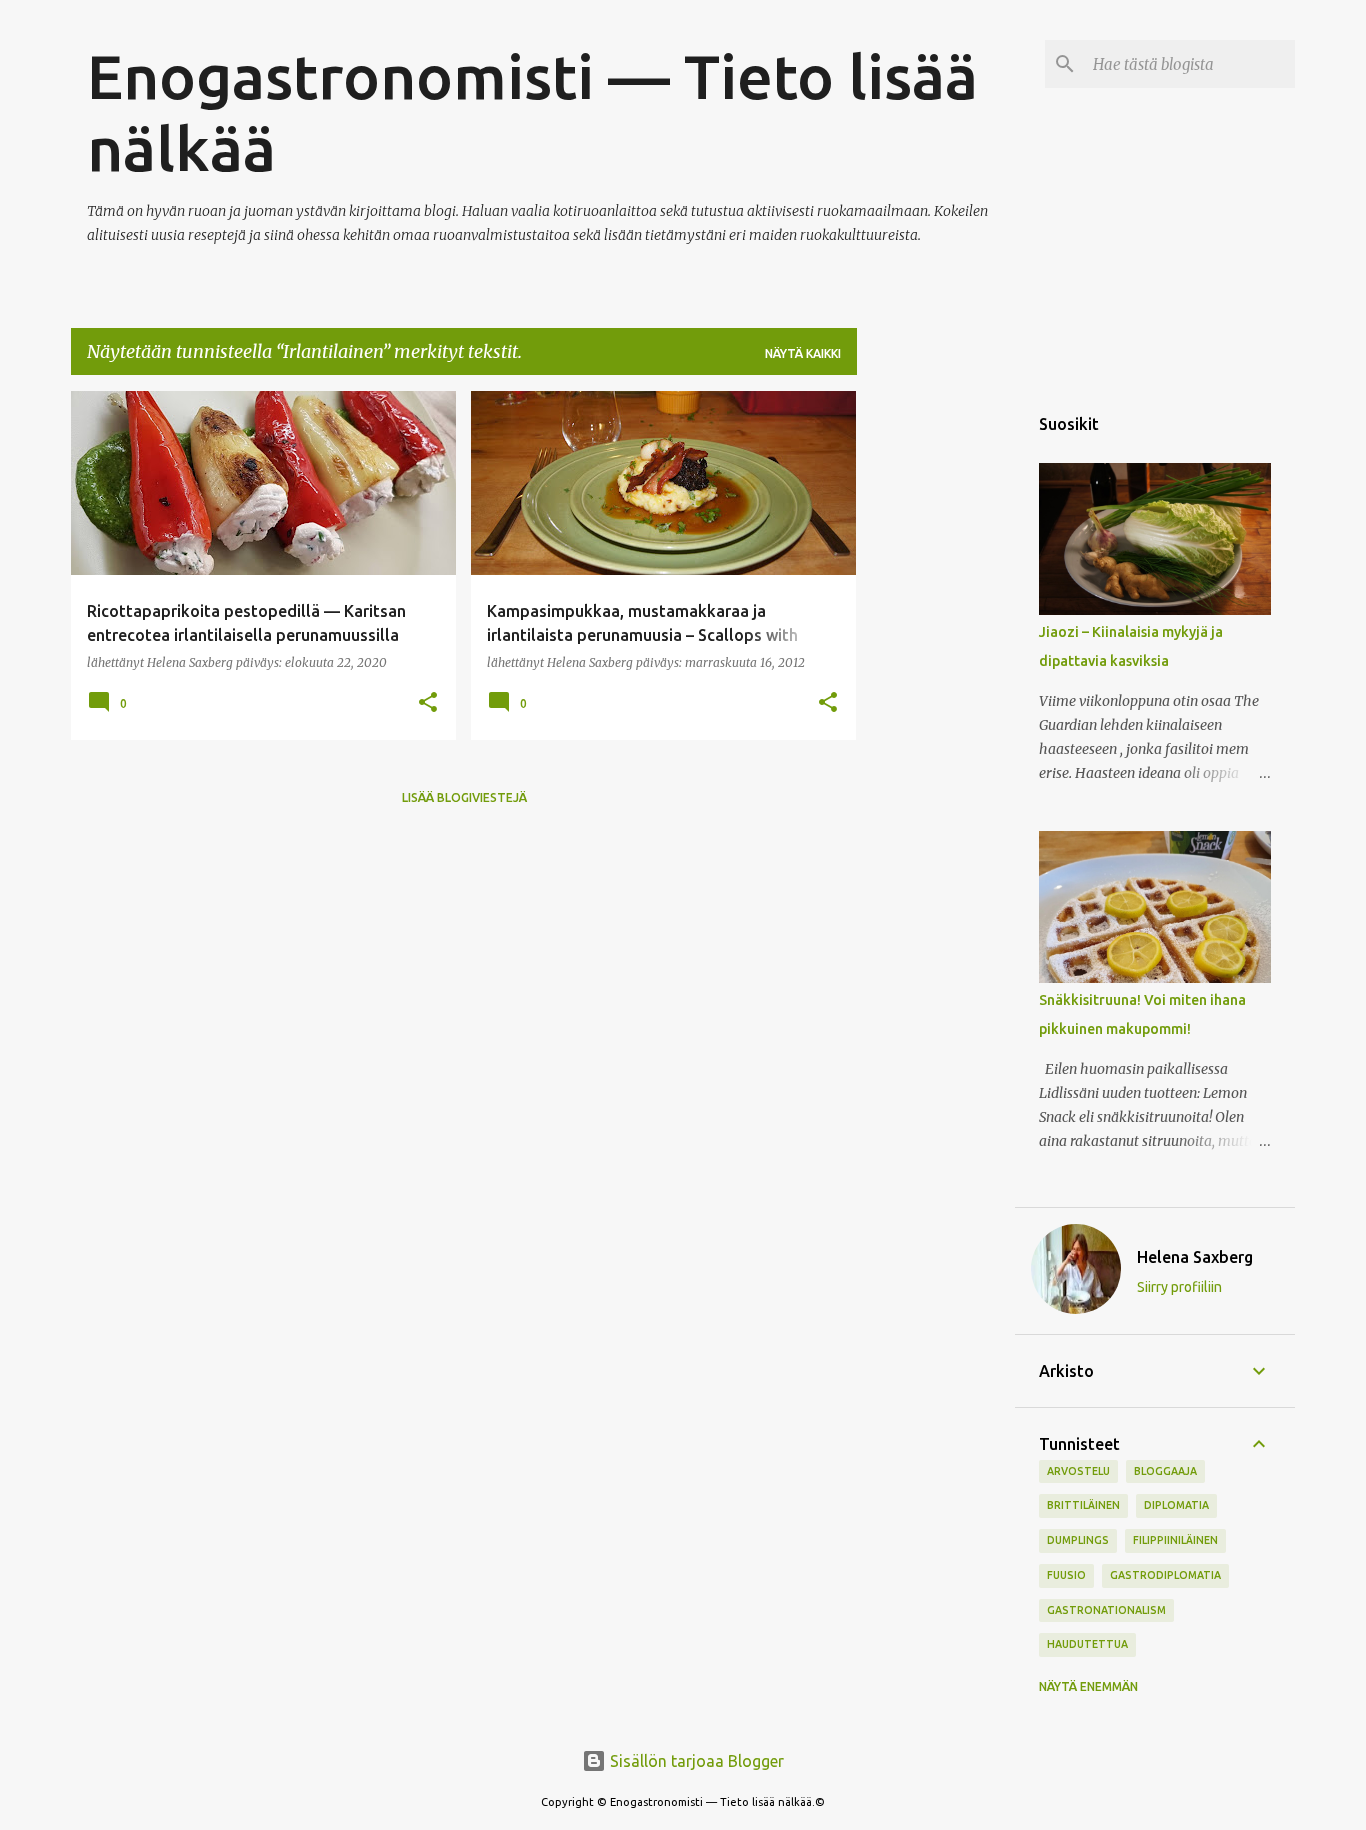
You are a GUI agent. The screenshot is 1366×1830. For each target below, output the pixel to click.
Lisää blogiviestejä (464, 797)
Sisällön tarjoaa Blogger (695, 1761)
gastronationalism (1106, 1610)
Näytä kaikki (803, 353)
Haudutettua (1087, 1644)
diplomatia (1176, 1505)
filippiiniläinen (1175, 1540)
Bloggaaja (1165, 1471)
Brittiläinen (1083, 1505)
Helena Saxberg (1195, 1257)
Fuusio (1066, 1575)
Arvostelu (1078, 1471)
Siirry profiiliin (1179, 1287)
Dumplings (1078, 1540)
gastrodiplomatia (1165, 1575)
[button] (428, 703)
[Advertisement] (936, 691)
